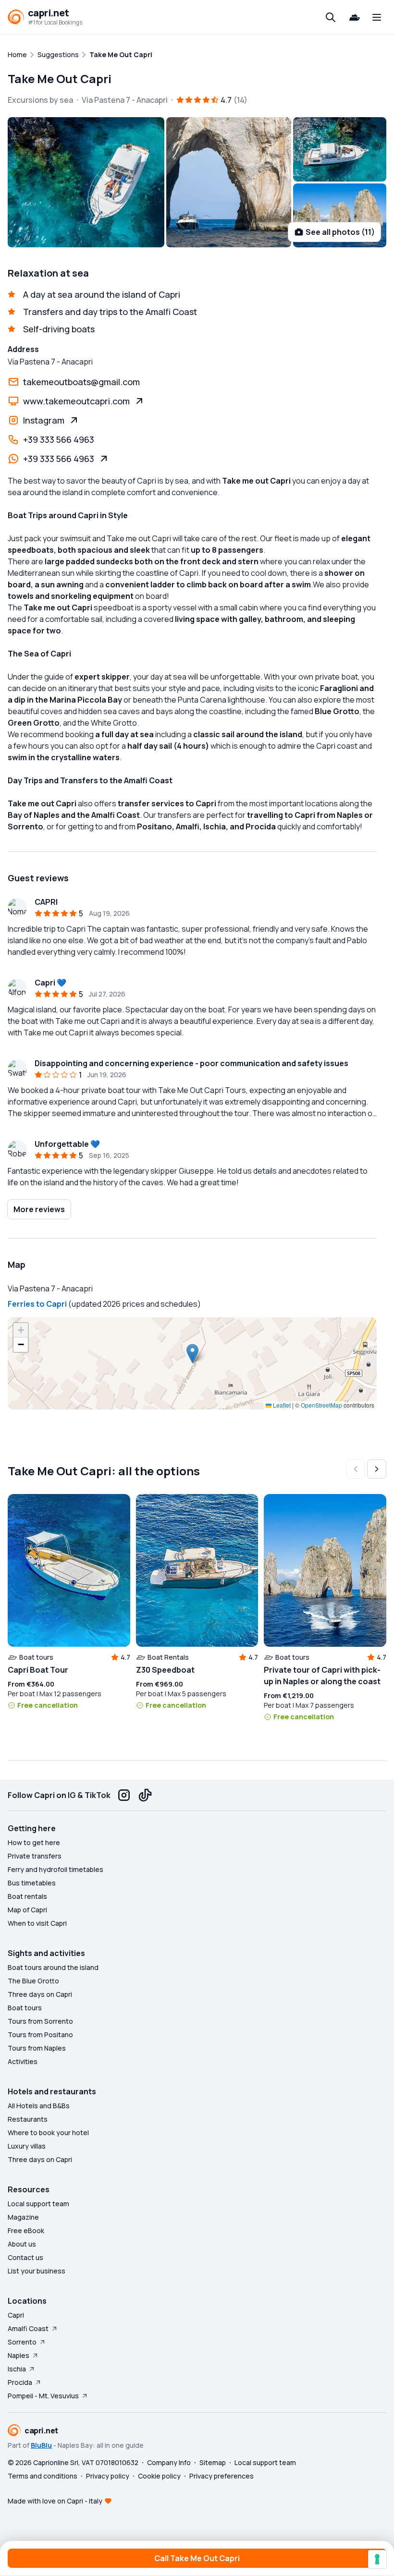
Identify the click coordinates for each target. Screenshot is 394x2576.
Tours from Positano (40, 2035)
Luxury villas (27, 2146)
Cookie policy (159, 2476)
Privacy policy (108, 2476)
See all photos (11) (340, 232)
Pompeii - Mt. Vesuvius (43, 2396)
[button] (192, 1354)
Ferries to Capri (37, 1304)
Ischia (17, 2369)
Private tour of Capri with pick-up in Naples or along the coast (322, 1676)
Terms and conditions (43, 2476)
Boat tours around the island (53, 1967)
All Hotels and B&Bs (39, 2106)
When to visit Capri (37, 1923)
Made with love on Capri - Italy (55, 2501)
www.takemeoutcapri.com (76, 401)
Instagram (44, 420)
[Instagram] (124, 1795)
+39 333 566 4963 (59, 439)
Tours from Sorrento (40, 2021)
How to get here (34, 1842)
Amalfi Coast (28, 2328)
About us (22, 2244)
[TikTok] (145, 1795)
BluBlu (41, 2445)
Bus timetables (32, 1883)
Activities (23, 2061)
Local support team (38, 2204)
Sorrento (22, 2342)
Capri (16, 2315)
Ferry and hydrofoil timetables (55, 1869)
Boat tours (25, 2008)
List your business (37, 2271)
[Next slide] (377, 1469)
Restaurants (28, 2119)
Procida (20, 2382)
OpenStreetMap (321, 1405)
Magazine (23, 2217)
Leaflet (281, 1405)
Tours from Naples (37, 2048)
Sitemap (213, 2462)
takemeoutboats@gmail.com (81, 382)
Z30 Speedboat (165, 1670)
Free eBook (26, 2230)
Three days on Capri (40, 1994)
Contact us (25, 2257)
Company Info (169, 2462)
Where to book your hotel (48, 2132)
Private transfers (35, 1856)
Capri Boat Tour (38, 1670)
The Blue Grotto (33, 1981)
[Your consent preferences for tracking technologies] (377, 2559)
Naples (18, 2355)
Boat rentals (27, 1896)
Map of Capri (27, 1910)
